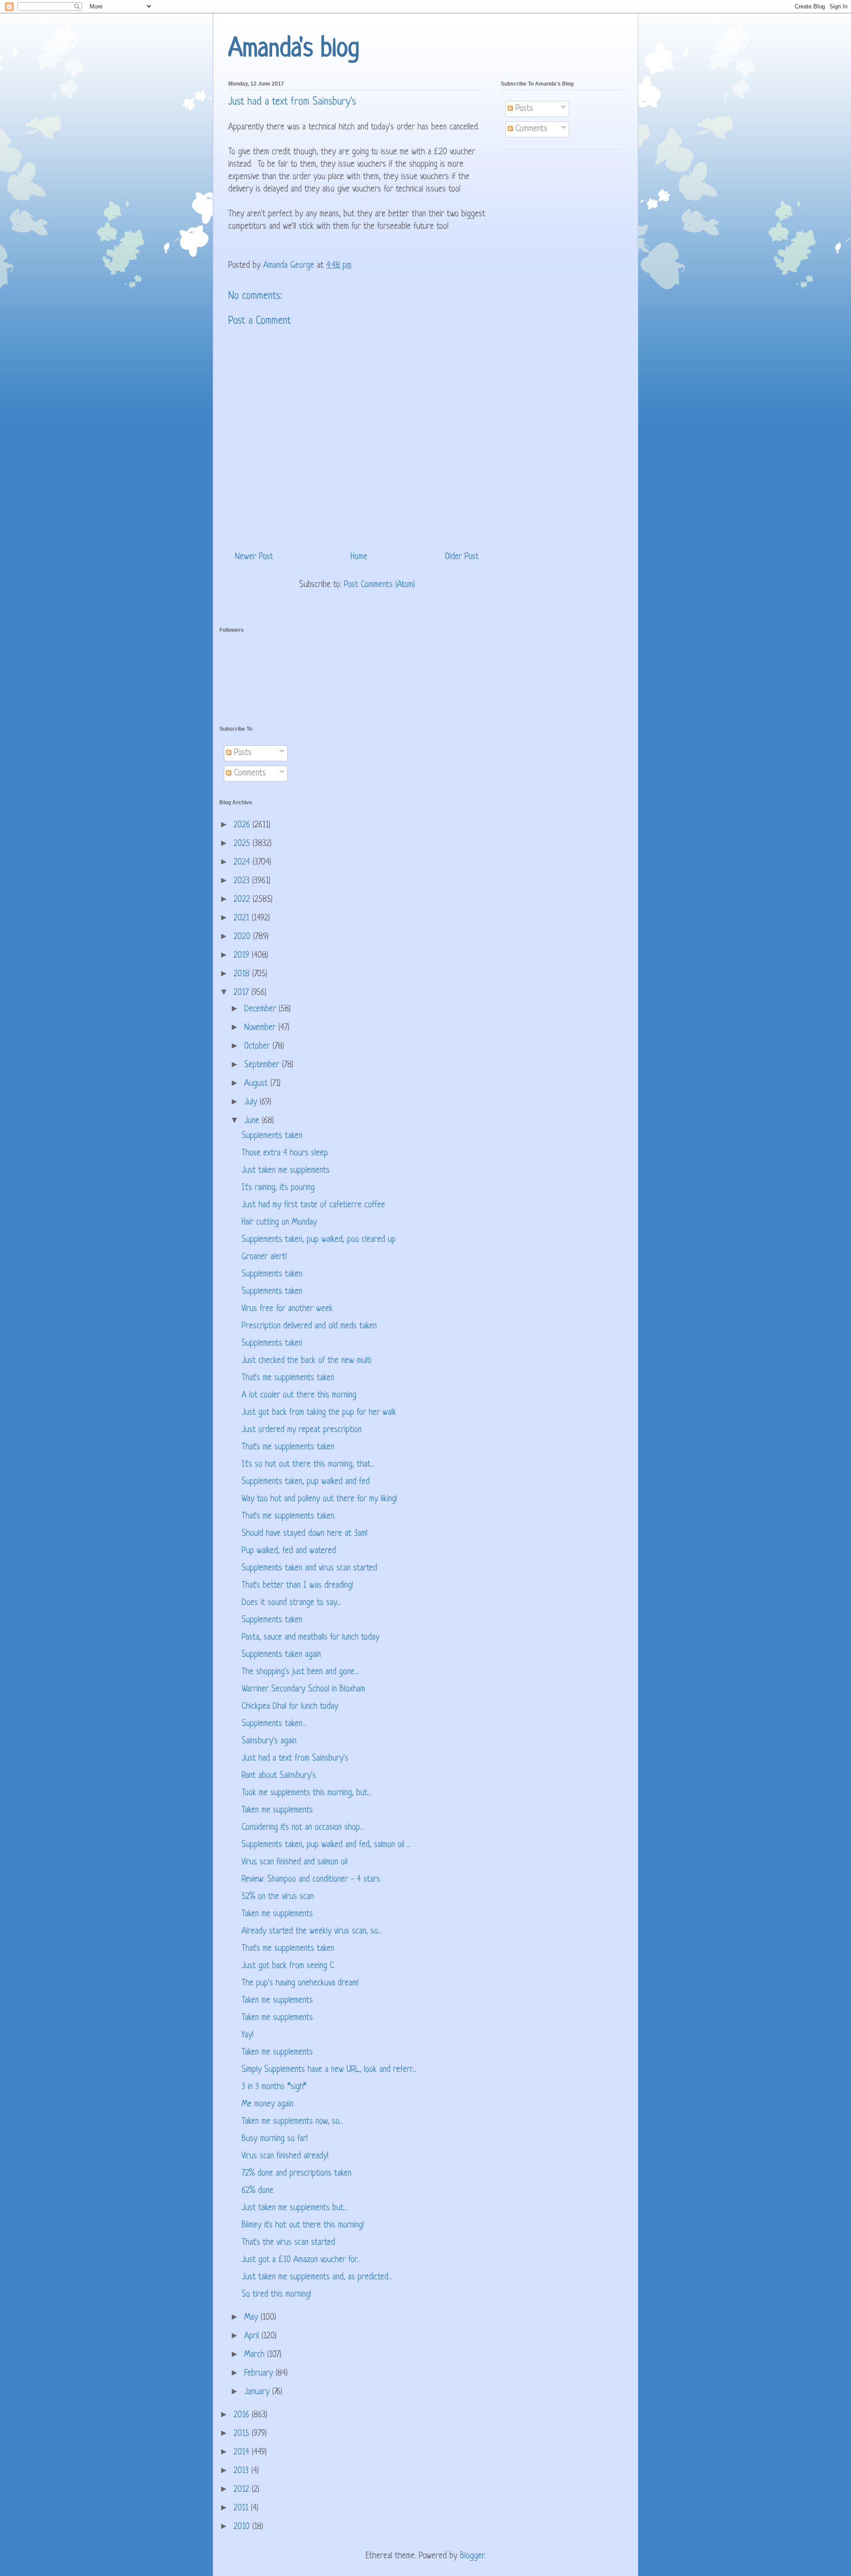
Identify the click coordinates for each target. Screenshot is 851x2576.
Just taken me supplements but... (295, 2208)
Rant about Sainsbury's (279, 1776)
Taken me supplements (277, 1811)
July (252, 1102)
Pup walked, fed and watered (289, 1551)
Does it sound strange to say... (291, 1603)
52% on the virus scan (278, 1897)
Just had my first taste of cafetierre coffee (313, 1205)
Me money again (267, 2104)
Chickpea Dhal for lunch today (290, 1707)
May (252, 2318)
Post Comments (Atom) (379, 585)
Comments (530, 129)
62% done (258, 2191)
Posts (523, 109)
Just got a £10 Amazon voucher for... (301, 2260)
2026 (243, 825)
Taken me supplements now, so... (292, 2122)
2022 (243, 900)
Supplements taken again (281, 1655)
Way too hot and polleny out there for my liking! (319, 1499)
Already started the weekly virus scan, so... (312, 1932)
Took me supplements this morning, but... (306, 1793)
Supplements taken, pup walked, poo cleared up (319, 1240)
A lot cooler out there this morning (299, 1396)
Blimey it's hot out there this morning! (303, 2226)
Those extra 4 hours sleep (285, 1153)
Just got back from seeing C (288, 1966)
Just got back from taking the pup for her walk (319, 1413)
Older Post (462, 557)
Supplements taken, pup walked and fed (306, 1482)
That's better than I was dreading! (297, 1586)
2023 (243, 881)
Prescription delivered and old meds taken (309, 1326)
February (260, 2374)
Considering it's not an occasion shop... (303, 1828)
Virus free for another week (287, 1309)
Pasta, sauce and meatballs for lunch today (310, 1638)
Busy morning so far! (275, 2139)
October (258, 1047)
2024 (243, 863)
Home (359, 557)
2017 (242, 993)
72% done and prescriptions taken (297, 2174)
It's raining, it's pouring (278, 1188)
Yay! (248, 2035)
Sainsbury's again (269, 1741)
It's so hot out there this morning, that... (308, 1465)
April (253, 2336)
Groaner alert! (264, 1257)
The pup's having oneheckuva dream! (300, 1983)
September (263, 1065)
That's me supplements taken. (289, 1517)
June (253, 1121)
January (258, 2392)
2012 (243, 2490)
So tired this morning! (276, 2295)
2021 (243, 918)
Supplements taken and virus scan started (309, 1568)
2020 (243, 937)
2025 (243, 844)
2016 (243, 2415)
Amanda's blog (294, 49)
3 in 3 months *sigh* (274, 2087)
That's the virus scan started (288, 2243)
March (256, 2355)
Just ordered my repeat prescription (302, 1430)
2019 (243, 956)
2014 (243, 2453)
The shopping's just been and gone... (300, 1672)
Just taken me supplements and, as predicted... (317, 2277)
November (261, 1028)
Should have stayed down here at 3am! (304, 1534)
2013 (242, 2471)
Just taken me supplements (286, 1171)
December (262, 1009)
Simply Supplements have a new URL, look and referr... (329, 2070)
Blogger (472, 2556)
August (257, 1084)
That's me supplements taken (288, 1378)
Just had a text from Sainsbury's (295, 1759)
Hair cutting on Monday (279, 1223)
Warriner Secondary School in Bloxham (303, 1689)
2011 (242, 2508)
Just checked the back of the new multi (306, 1361)
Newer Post (254, 557)
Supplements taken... (274, 1724)
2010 (243, 2527)
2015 (243, 2434)
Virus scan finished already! (285, 2156)
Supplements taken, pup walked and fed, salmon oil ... (326, 1845)
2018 (243, 974)
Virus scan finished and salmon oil (295, 1862)
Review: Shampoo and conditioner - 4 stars (311, 1880)
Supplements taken (272, 1136)
